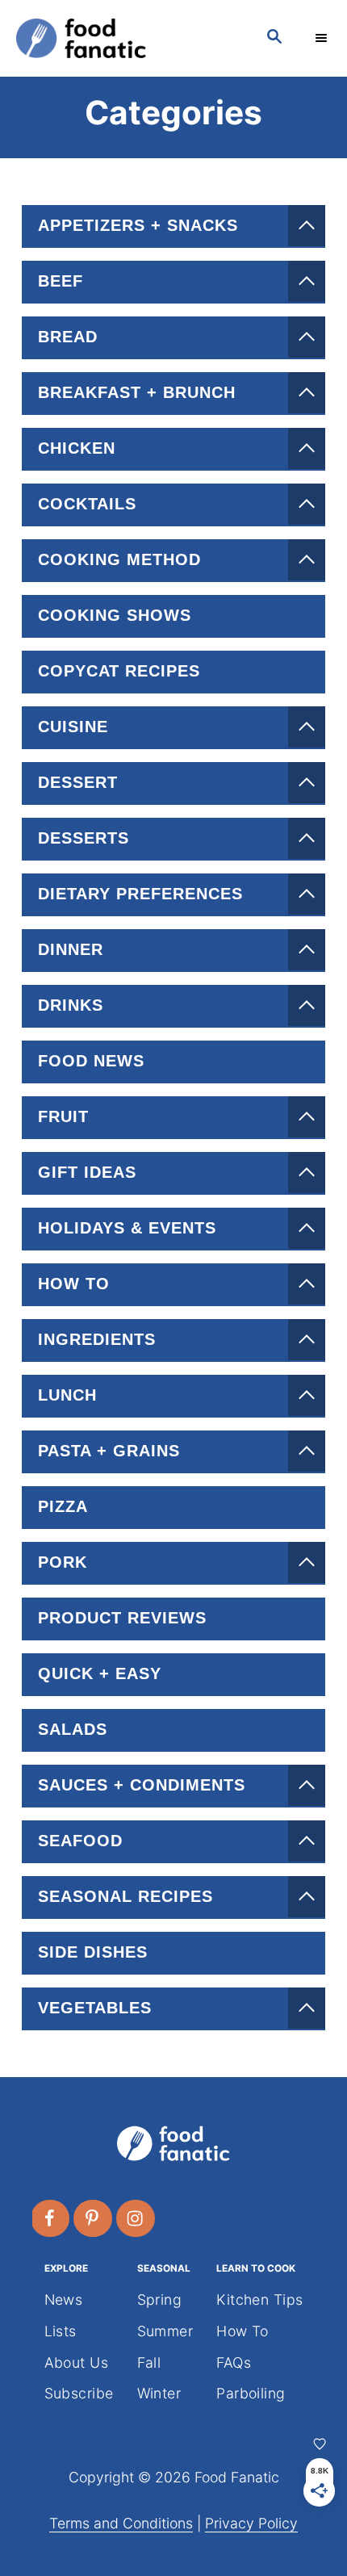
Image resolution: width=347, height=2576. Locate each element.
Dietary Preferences (140, 894)
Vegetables (95, 2008)
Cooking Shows (115, 615)
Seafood (80, 1841)
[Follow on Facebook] (51, 2218)
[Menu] (323, 38)
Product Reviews (122, 1618)
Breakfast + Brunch (137, 392)
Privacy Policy (251, 2523)
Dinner (71, 949)
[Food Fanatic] (125, 38)
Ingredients (97, 1339)
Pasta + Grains (109, 1451)
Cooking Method (119, 559)
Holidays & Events (127, 1228)
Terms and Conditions (121, 2523)
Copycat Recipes (119, 671)
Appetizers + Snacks (138, 225)
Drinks (71, 1005)
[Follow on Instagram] (136, 2218)
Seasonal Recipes (125, 1896)
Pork (63, 1562)
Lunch (67, 1395)
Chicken (77, 448)
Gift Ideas (87, 1172)
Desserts (84, 838)
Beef (61, 281)
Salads (73, 1729)
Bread (68, 337)
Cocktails (87, 504)
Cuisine (73, 727)
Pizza (63, 1506)
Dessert (78, 782)
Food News (91, 1061)
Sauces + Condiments (142, 1785)
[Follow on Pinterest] (94, 2218)
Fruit (63, 1116)
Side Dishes (93, 1952)
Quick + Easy (100, 1673)
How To (74, 1284)
